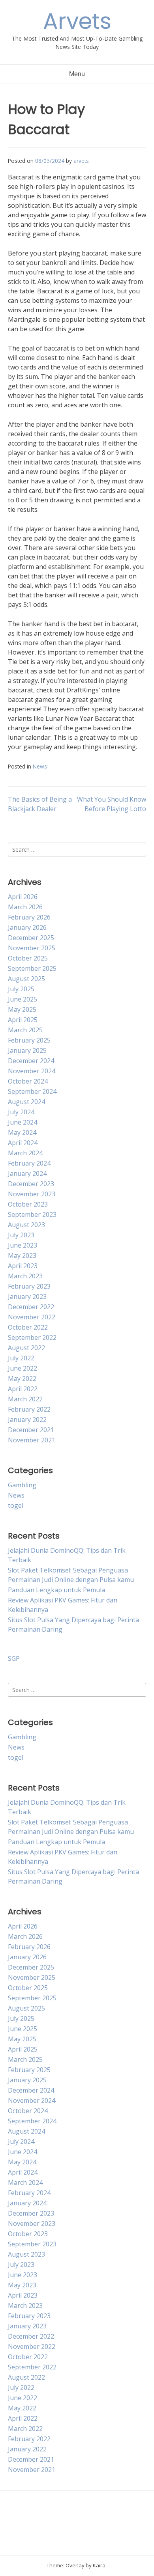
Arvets (77, 21)
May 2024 (22, 1132)
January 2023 (27, 1296)
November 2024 (32, 1071)
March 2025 (25, 1030)
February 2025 (29, 1040)
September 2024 (32, 1091)
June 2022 (23, 1368)
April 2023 (23, 1266)
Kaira (99, 2565)
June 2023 (23, 1245)
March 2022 (25, 1399)
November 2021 (32, 1440)
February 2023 (29, 1286)
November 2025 (32, 948)
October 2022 (28, 1327)
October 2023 (28, 1204)
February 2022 (29, 1409)
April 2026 (23, 897)
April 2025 (23, 1020)
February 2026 (29, 917)
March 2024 (25, 1153)
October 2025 (28, 958)
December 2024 (31, 1061)
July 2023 (21, 1235)
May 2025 (22, 1009)
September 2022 (32, 1337)
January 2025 (27, 1050)
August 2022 (26, 1348)
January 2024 (27, 1173)
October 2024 (28, 1081)
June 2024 (23, 1122)
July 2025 (21, 989)
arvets (81, 161)
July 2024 (21, 1112)
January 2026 (27, 927)
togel (16, 1505)
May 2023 (22, 1255)
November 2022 (32, 1317)
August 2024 (26, 1102)
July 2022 (21, 1358)
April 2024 (23, 1143)
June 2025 (23, 999)
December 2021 (31, 1430)
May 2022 (22, 1378)
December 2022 (31, 1307)
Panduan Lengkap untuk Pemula (56, 1590)
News (40, 766)
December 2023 (31, 1184)
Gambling (22, 1485)
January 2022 (27, 1420)
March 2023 (25, 1276)
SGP (14, 1658)
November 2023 (32, 1194)
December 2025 (31, 938)
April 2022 (23, 1389)
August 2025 (26, 979)
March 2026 (25, 907)
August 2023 (26, 1225)
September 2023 (32, 1214)
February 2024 (29, 1163)
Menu (77, 74)
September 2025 (32, 968)
